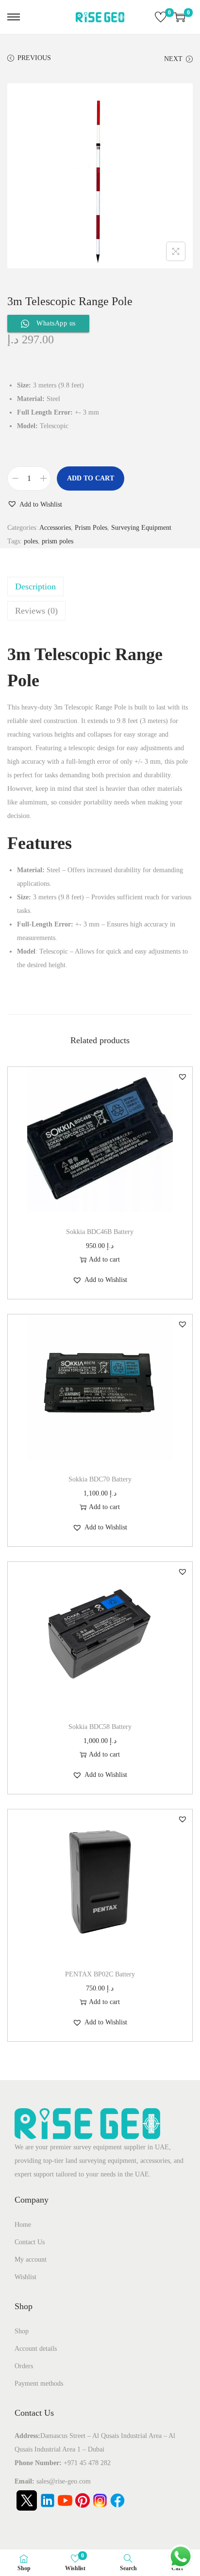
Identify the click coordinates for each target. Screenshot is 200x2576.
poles (31, 541)
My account (31, 2260)
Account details (36, 2349)
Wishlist (25, 2277)
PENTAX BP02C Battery (100, 1974)
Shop (22, 2331)
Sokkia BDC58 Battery (100, 1727)
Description (35, 586)
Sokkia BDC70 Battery (100, 1479)
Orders (24, 2366)
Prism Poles (91, 528)
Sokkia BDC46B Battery (100, 1232)
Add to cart (91, 478)
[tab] (100, 586)
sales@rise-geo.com (64, 2481)
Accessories (55, 528)
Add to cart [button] (104, 1259)
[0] (161, 17)
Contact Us (30, 2242)
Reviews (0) (36, 611)
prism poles (58, 541)
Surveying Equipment (141, 528)
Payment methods (39, 2383)
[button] (35, 505)
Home (23, 2225)
